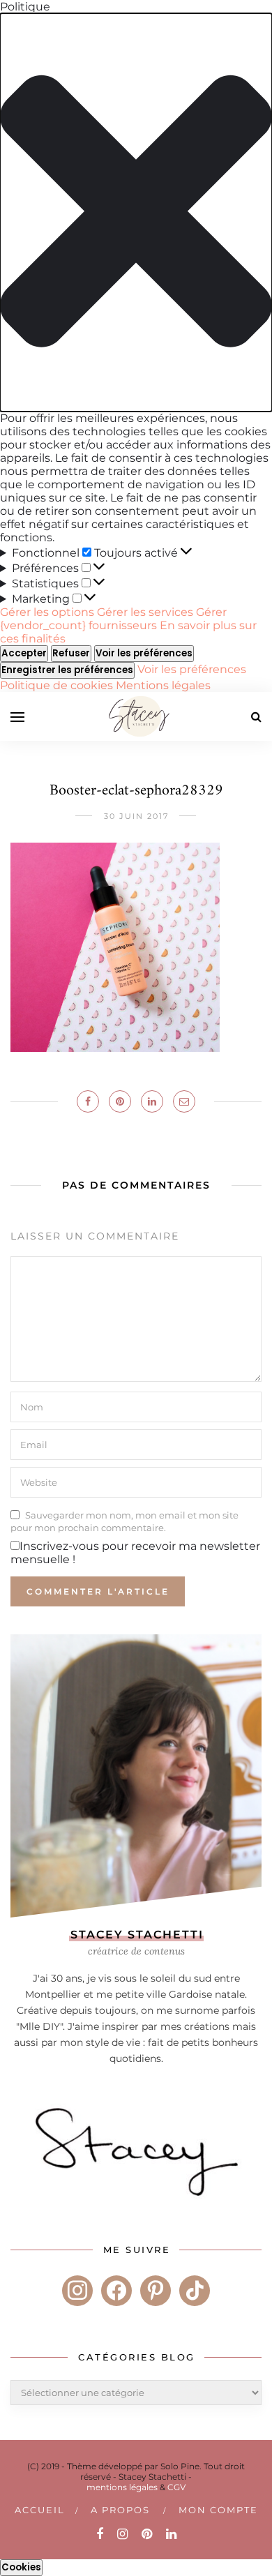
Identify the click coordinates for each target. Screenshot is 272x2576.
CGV (176, 2487)
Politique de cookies (58, 685)
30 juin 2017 (136, 816)
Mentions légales (163, 685)
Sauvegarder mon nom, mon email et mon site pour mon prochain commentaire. (124, 1521)
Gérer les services (145, 612)
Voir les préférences (144, 653)
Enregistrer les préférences (67, 670)
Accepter (24, 653)
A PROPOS (120, 2510)
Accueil (40, 2510)
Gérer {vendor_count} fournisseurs (113, 619)
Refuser (71, 653)
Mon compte (218, 2510)
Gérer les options (47, 612)
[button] (136, 212)
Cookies (21, 2567)
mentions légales (122, 2487)
